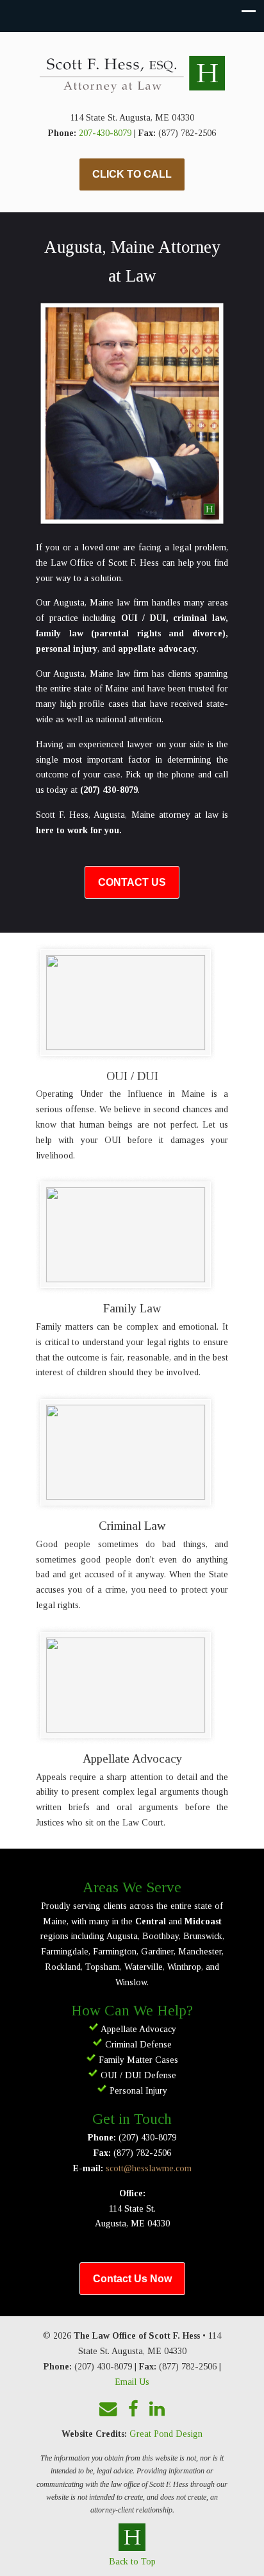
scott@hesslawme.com (149, 2168)
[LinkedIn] (157, 2410)
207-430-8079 (105, 133)
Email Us (132, 2382)
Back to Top (132, 2562)
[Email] (109, 2410)
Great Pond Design (166, 2434)
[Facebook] (134, 2410)
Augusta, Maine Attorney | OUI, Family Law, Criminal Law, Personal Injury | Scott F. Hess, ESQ (132, 76)
